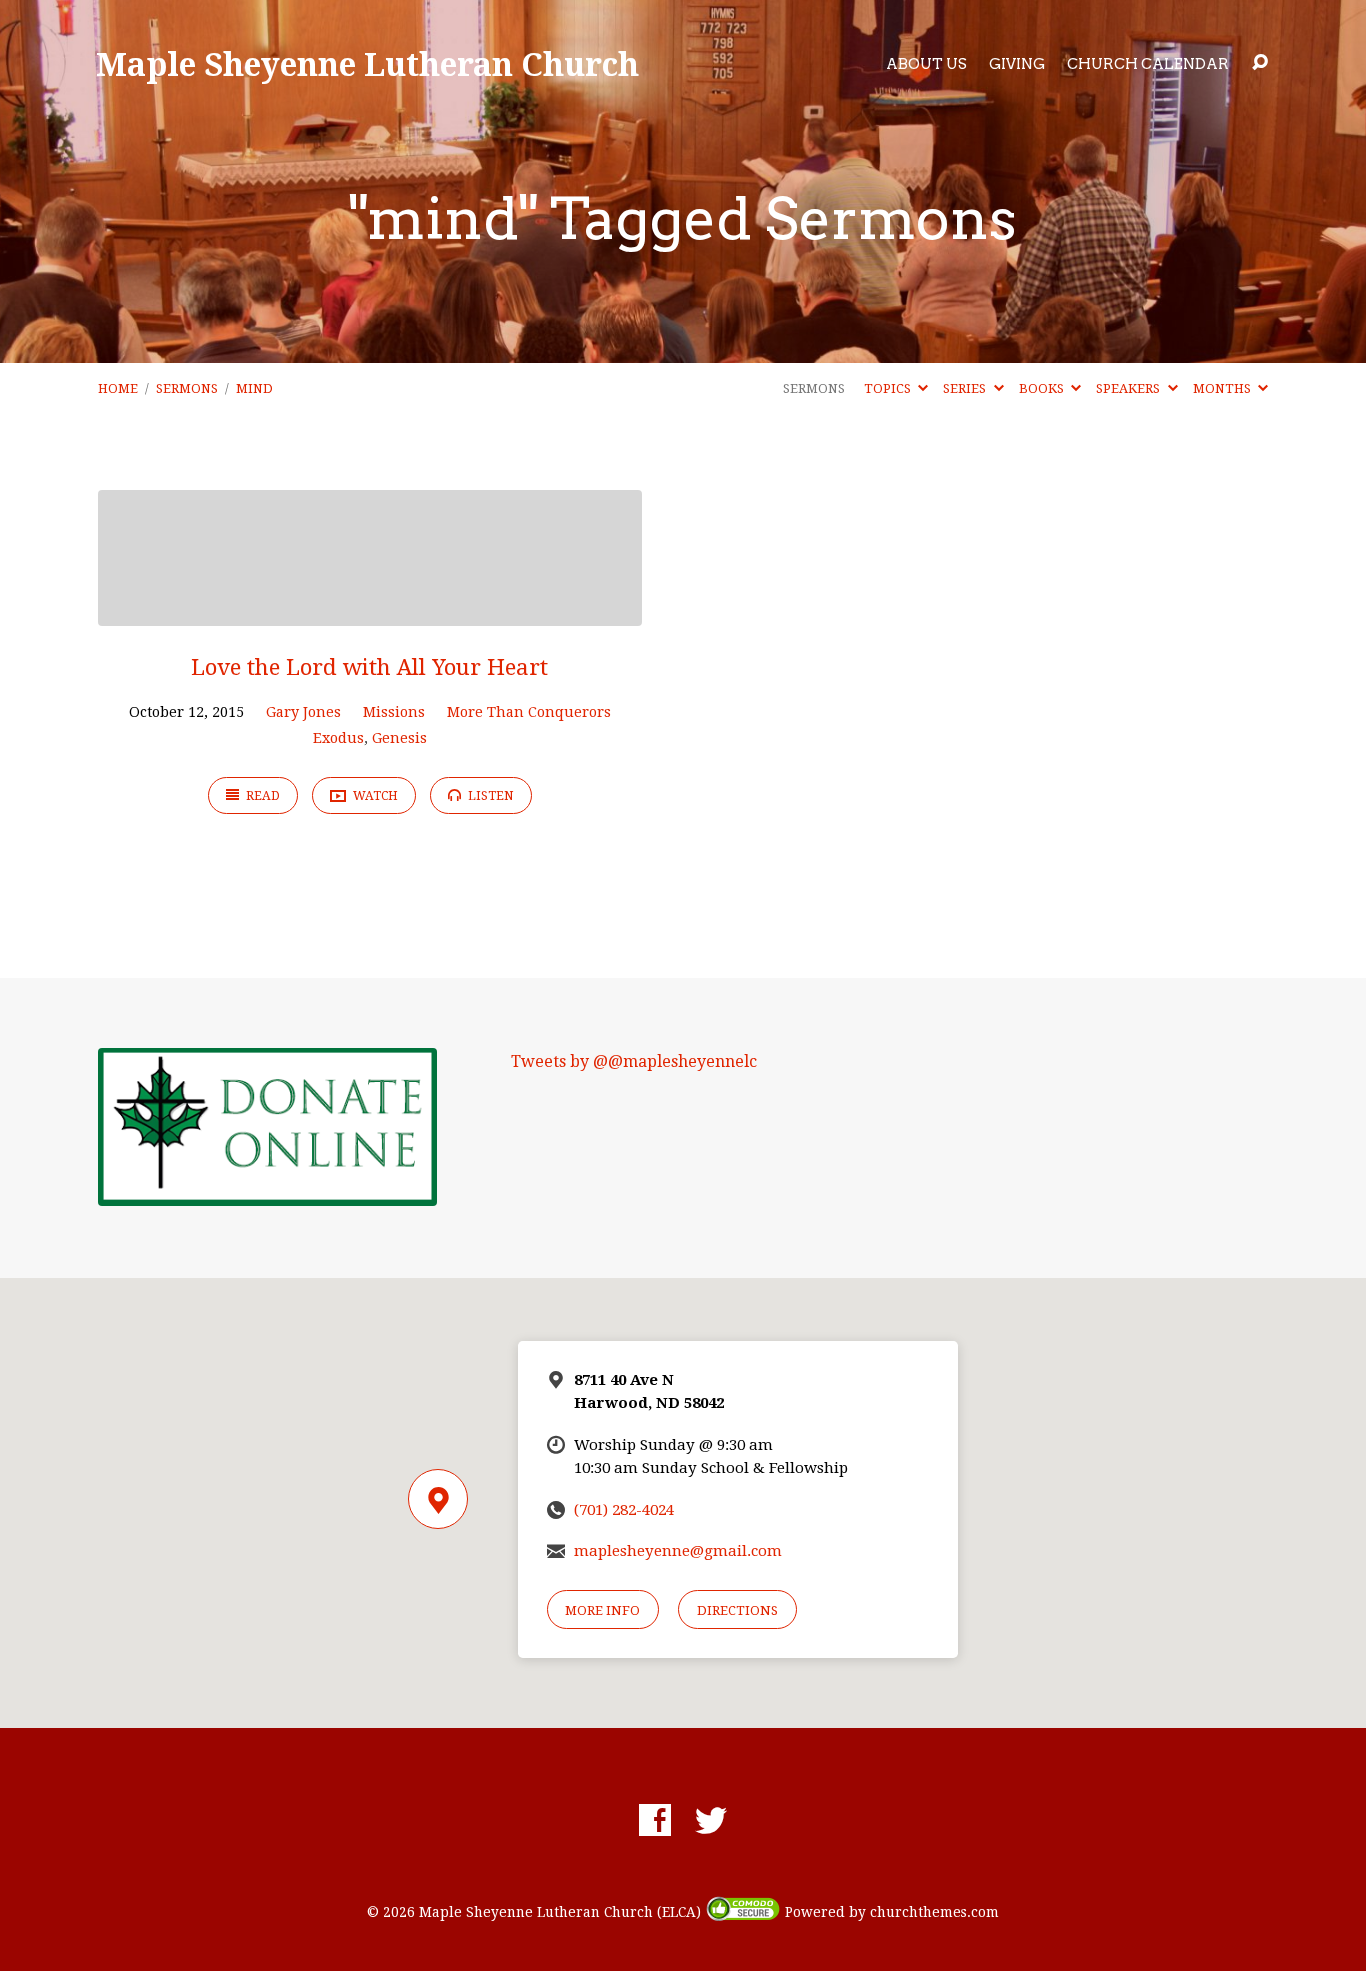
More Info (602, 1610)
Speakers (1129, 388)
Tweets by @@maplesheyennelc (634, 1061)
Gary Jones (303, 712)
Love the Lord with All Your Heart (369, 667)
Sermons (187, 388)
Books (1043, 388)
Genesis (399, 738)
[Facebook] (655, 1820)
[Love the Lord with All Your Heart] (370, 610)
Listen (489, 796)
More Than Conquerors (529, 712)
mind (254, 388)
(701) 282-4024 (624, 1510)
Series (966, 388)
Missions (394, 712)
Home (118, 388)
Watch (374, 796)
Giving (1017, 64)
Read (261, 796)
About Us (926, 64)
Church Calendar (1148, 64)
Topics (889, 388)
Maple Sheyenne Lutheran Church (367, 63)
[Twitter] (711, 1820)
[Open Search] (1260, 63)
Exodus (338, 738)
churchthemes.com (934, 1912)
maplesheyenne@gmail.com (678, 1551)
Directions (737, 1610)
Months (1223, 388)
